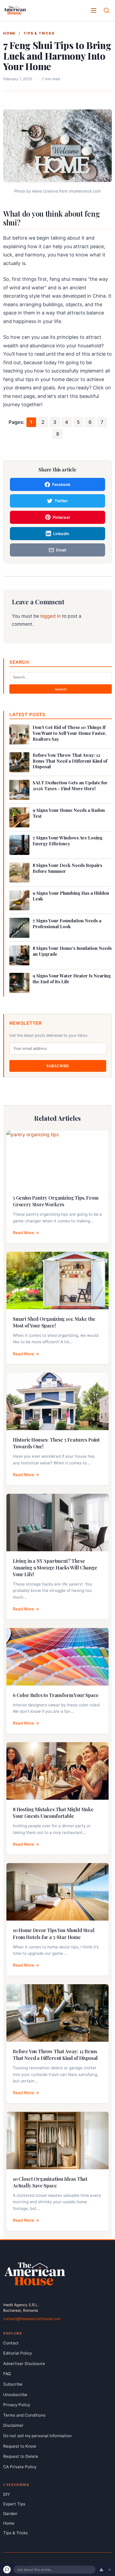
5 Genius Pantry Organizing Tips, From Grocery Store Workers (55, 1201)
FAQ (7, 2374)
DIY (7, 2494)
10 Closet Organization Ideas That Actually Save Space (50, 2182)
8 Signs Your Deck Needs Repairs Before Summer (67, 868)
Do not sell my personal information (37, 2436)
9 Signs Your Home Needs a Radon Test (69, 813)
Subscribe (58, 1066)
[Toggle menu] (94, 10)
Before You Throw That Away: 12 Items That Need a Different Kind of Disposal (70, 761)
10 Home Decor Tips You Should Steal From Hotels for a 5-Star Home (54, 1934)
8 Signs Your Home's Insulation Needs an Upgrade (72, 951)
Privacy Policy (17, 2405)
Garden (10, 2514)
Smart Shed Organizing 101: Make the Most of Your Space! (54, 1322)
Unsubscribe (15, 2394)
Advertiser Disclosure (24, 2363)
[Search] (106, 10)
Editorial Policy (18, 2353)
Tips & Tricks (39, 33)
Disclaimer (13, 2425)
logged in (51, 616)
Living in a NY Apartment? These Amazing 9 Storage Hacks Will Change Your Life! (55, 1568)
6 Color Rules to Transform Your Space (56, 1695)
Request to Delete (21, 2456)
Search (61, 689)
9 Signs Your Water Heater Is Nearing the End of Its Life (72, 979)
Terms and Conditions (24, 2415)
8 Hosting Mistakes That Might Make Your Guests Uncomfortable (53, 1813)
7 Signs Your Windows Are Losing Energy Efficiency (68, 841)
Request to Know (20, 2446)
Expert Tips (14, 2504)
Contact (11, 2343)
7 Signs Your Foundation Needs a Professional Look (67, 924)
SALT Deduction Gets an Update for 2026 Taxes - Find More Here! (70, 786)
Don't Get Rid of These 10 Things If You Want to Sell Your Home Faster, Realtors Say (69, 733)
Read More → (26, 1233)
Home (9, 33)
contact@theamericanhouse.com (32, 2318)
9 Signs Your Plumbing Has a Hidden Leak (71, 896)
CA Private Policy (20, 2466)
